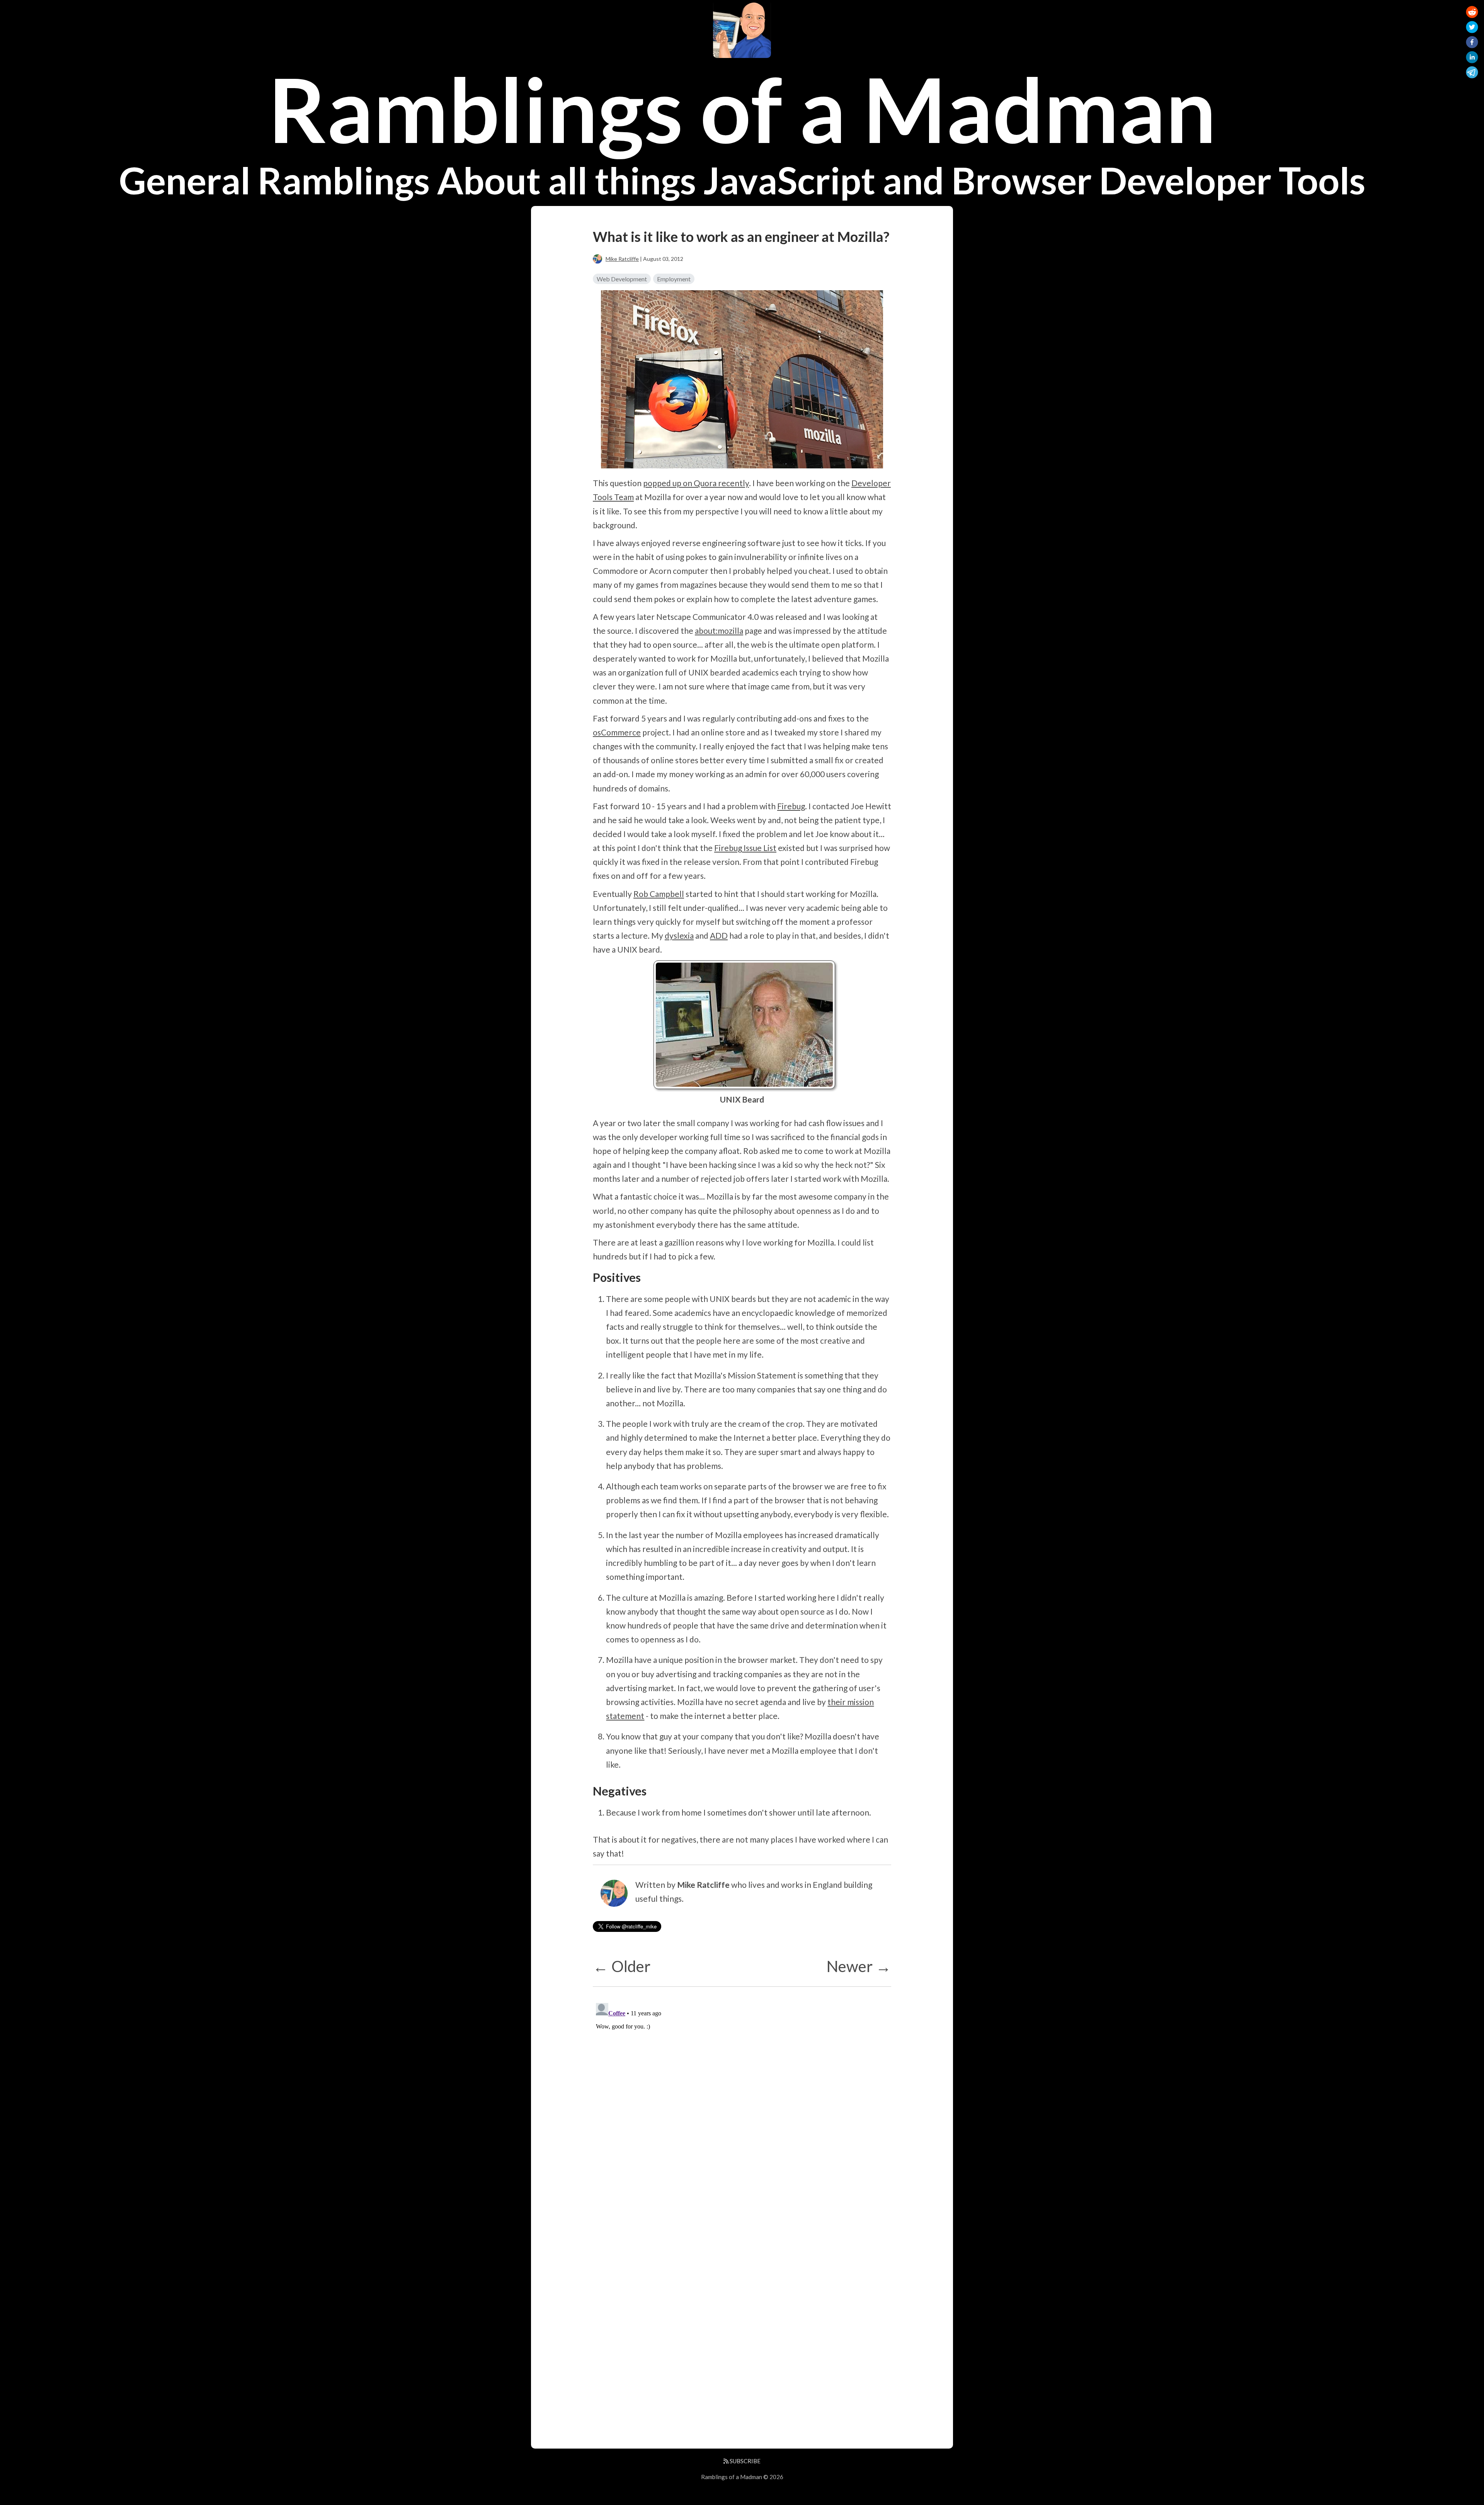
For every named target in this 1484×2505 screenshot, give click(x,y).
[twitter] (1472, 28)
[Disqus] (742, 2097)
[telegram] (1472, 74)
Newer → (859, 1966)
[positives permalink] (589, 1277)
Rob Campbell (659, 894)
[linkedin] (1472, 59)
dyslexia (679, 935)
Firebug (791, 806)
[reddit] (1472, 13)
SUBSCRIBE (745, 2461)
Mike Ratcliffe (622, 259)
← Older (622, 1966)
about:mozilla (719, 631)
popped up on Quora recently (696, 483)
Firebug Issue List (745, 848)
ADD (719, 935)
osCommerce (617, 732)
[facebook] (1472, 43)
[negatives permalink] (589, 1791)
